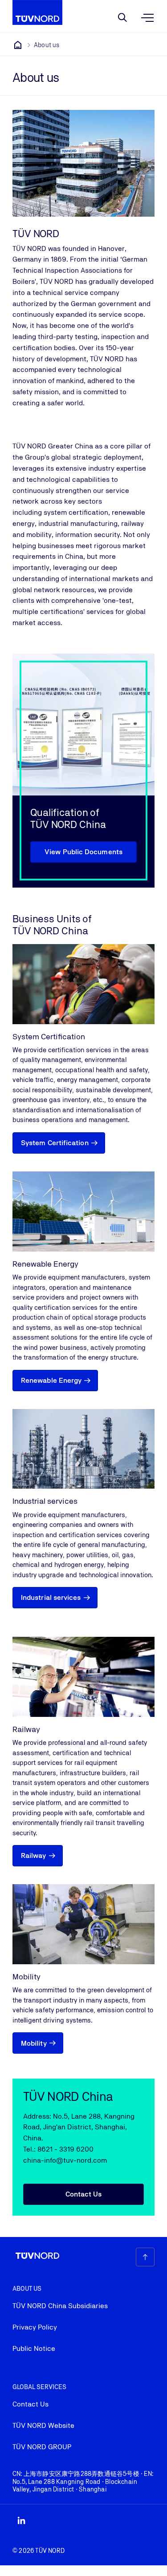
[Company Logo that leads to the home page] (37, 12)
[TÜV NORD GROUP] (18, 45)
